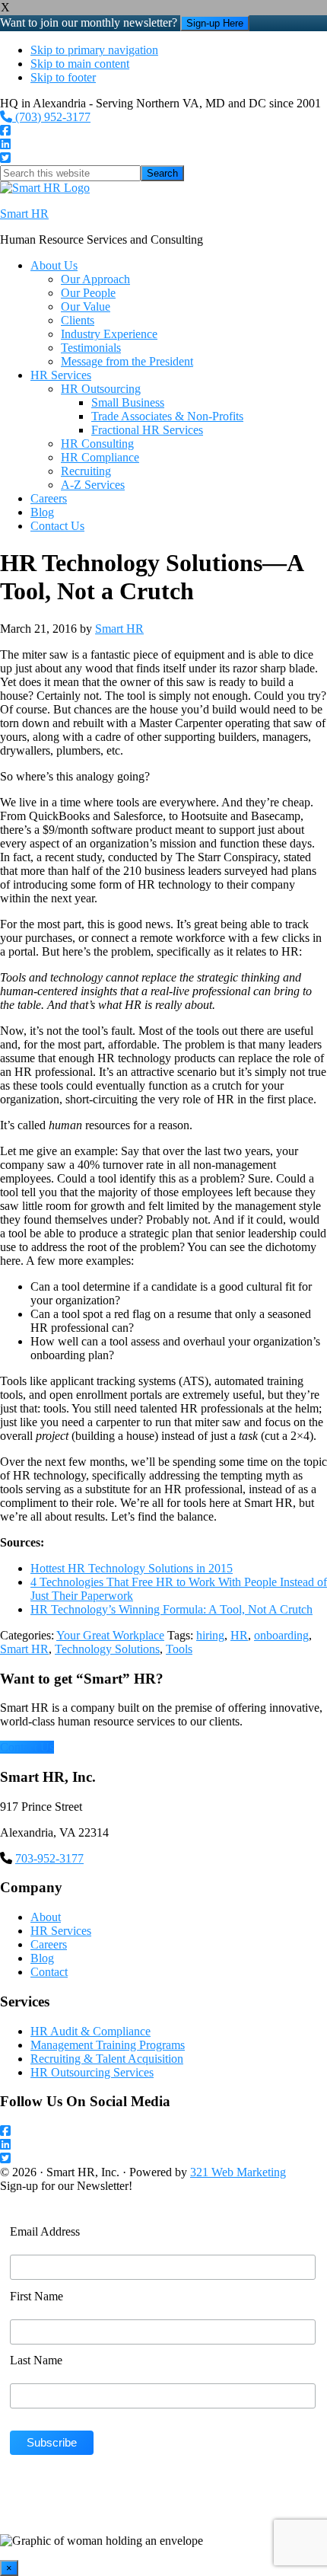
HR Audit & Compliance (90, 2031)
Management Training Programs (108, 2045)
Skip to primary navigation (94, 50)
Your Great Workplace (110, 1635)
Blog (42, 1958)
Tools (179, 1649)
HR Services (61, 1931)
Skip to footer (63, 77)
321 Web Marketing (238, 2172)
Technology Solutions (107, 1649)
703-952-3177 (49, 1858)
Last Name (36, 2360)
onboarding (281, 1635)
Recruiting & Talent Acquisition (107, 2059)
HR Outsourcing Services (92, 2072)
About (46, 1917)
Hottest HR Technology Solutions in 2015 (132, 1568)
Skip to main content (80, 64)
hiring (210, 1635)
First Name (37, 2296)
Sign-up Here (215, 23)
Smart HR (24, 214)
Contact (49, 1972)
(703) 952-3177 (51, 117)
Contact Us (27, 1747)
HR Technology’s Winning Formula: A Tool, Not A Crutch (171, 1609)
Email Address (45, 2231)
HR (239, 1635)
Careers (49, 1944)
